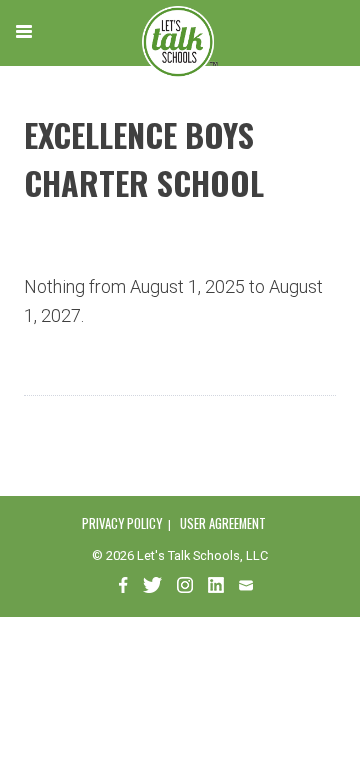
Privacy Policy (122, 523)
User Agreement (223, 523)
